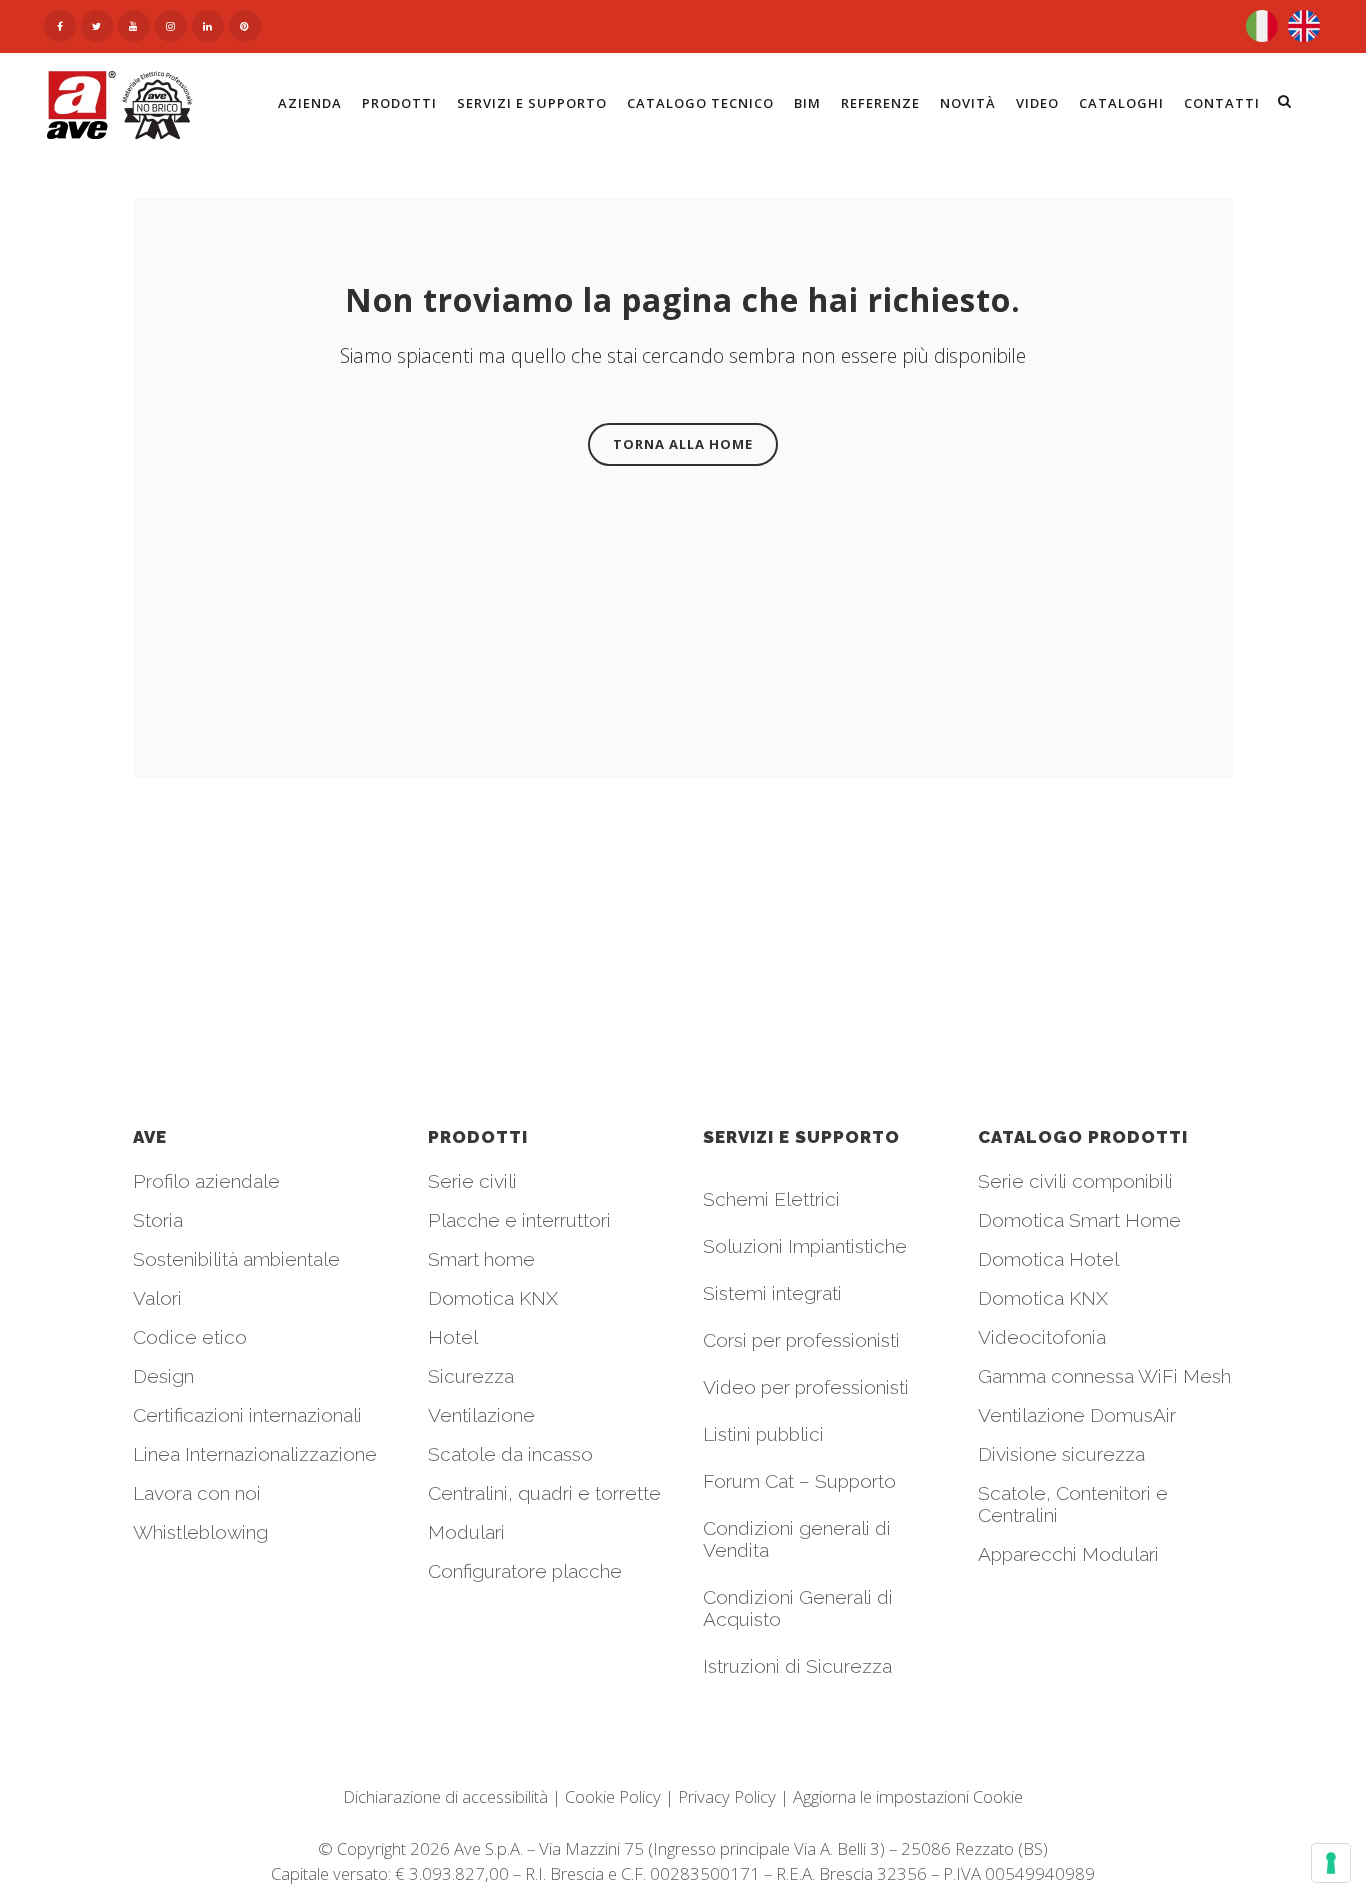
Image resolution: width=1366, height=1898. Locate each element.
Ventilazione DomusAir (1077, 1415)
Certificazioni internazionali (247, 1415)
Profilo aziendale (206, 1181)
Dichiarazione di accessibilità (445, 1796)
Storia (158, 1220)
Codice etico (190, 1337)
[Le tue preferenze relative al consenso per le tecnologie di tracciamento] (1331, 1863)
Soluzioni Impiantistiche (805, 1246)
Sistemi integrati (772, 1293)
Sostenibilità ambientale (236, 1259)
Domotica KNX (493, 1298)
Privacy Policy (727, 1796)
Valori (157, 1298)
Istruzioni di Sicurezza (797, 1666)
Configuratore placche (525, 1571)
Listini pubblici (763, 1434)
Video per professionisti (806, 1387)
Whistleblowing (200, 1532)
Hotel (453, 1337)
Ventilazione (481, 1415)
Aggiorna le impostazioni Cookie (908, 1796)
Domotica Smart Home (1079, 1220)
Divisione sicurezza (1061, 1454)
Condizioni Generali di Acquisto (798, 1608)
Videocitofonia (1042, 1337)
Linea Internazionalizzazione (255, 1454)
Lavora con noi (197, 1493)
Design (163, 1376)
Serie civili (472, 1181)
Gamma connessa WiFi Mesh (1104, 1376)
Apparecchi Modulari (1068, 1554)
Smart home (481, 1259)
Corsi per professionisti (801, 1340)
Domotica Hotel (1048, 1259)
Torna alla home (683, 444)
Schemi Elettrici (771, 1199)
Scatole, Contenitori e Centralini (1073, 1504)
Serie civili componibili (1075, 1181)
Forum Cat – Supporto (799, 1481)
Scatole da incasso (510, 1454)
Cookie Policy (613, 1796)
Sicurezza (471, 1376)
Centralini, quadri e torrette (544, 1493)
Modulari (466, 1532)
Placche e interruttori (519, 1220)
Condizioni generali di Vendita (797, 1539)
